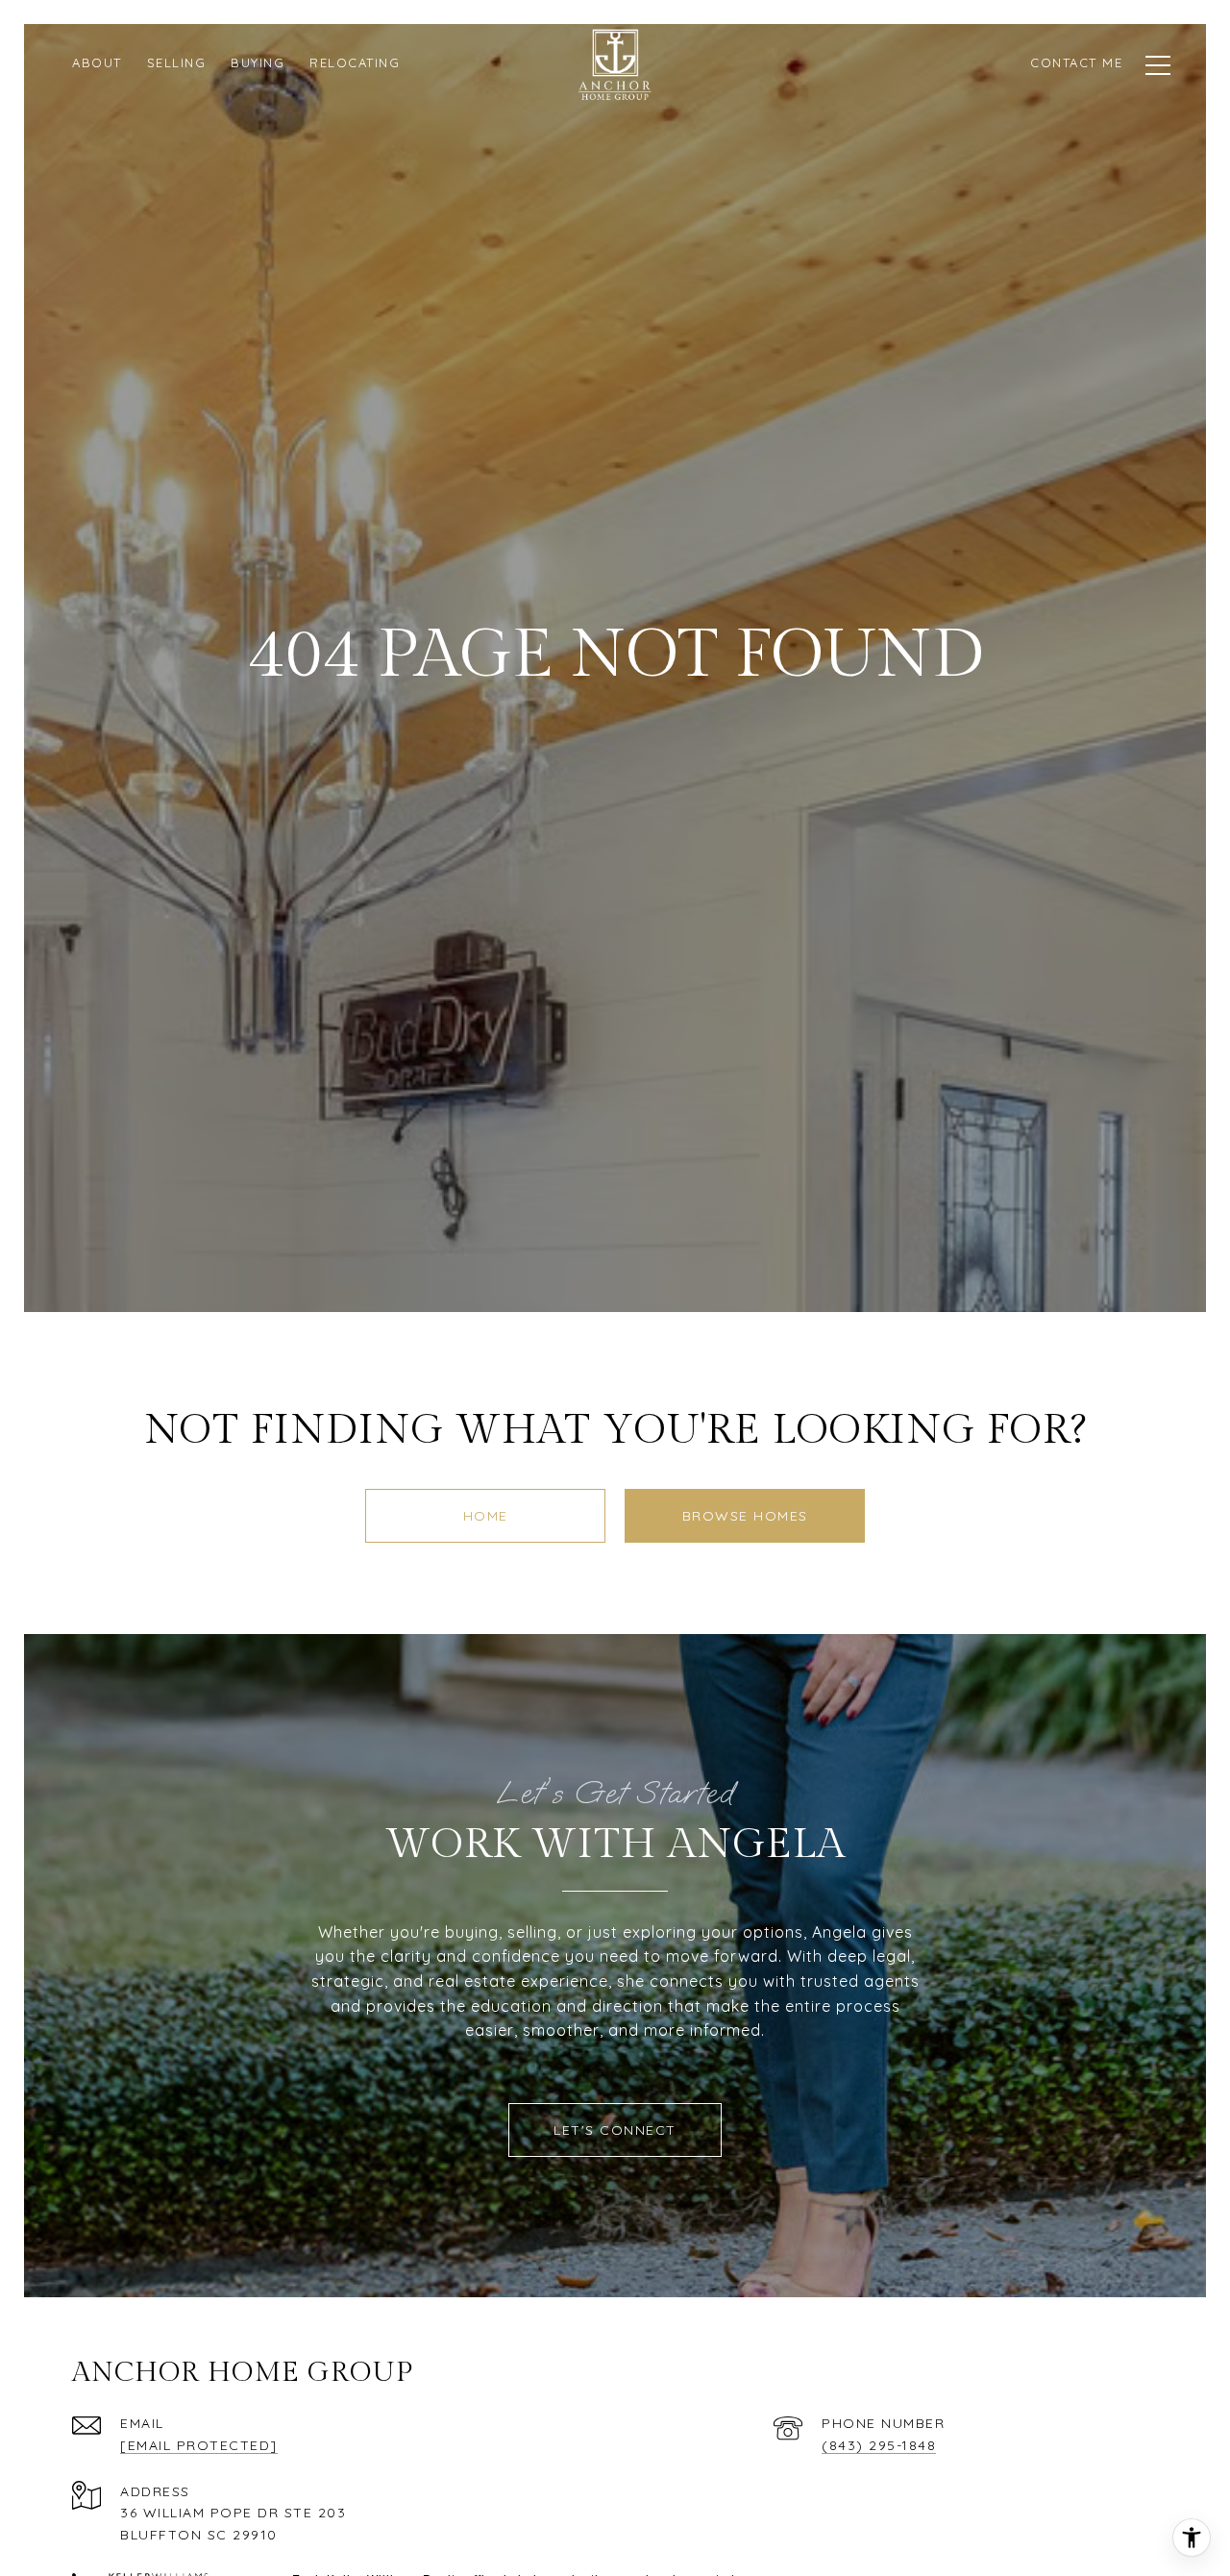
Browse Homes (745, 1516)
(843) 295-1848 (879, 2445)
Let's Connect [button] (615, 2130)
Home (486, 1516)
